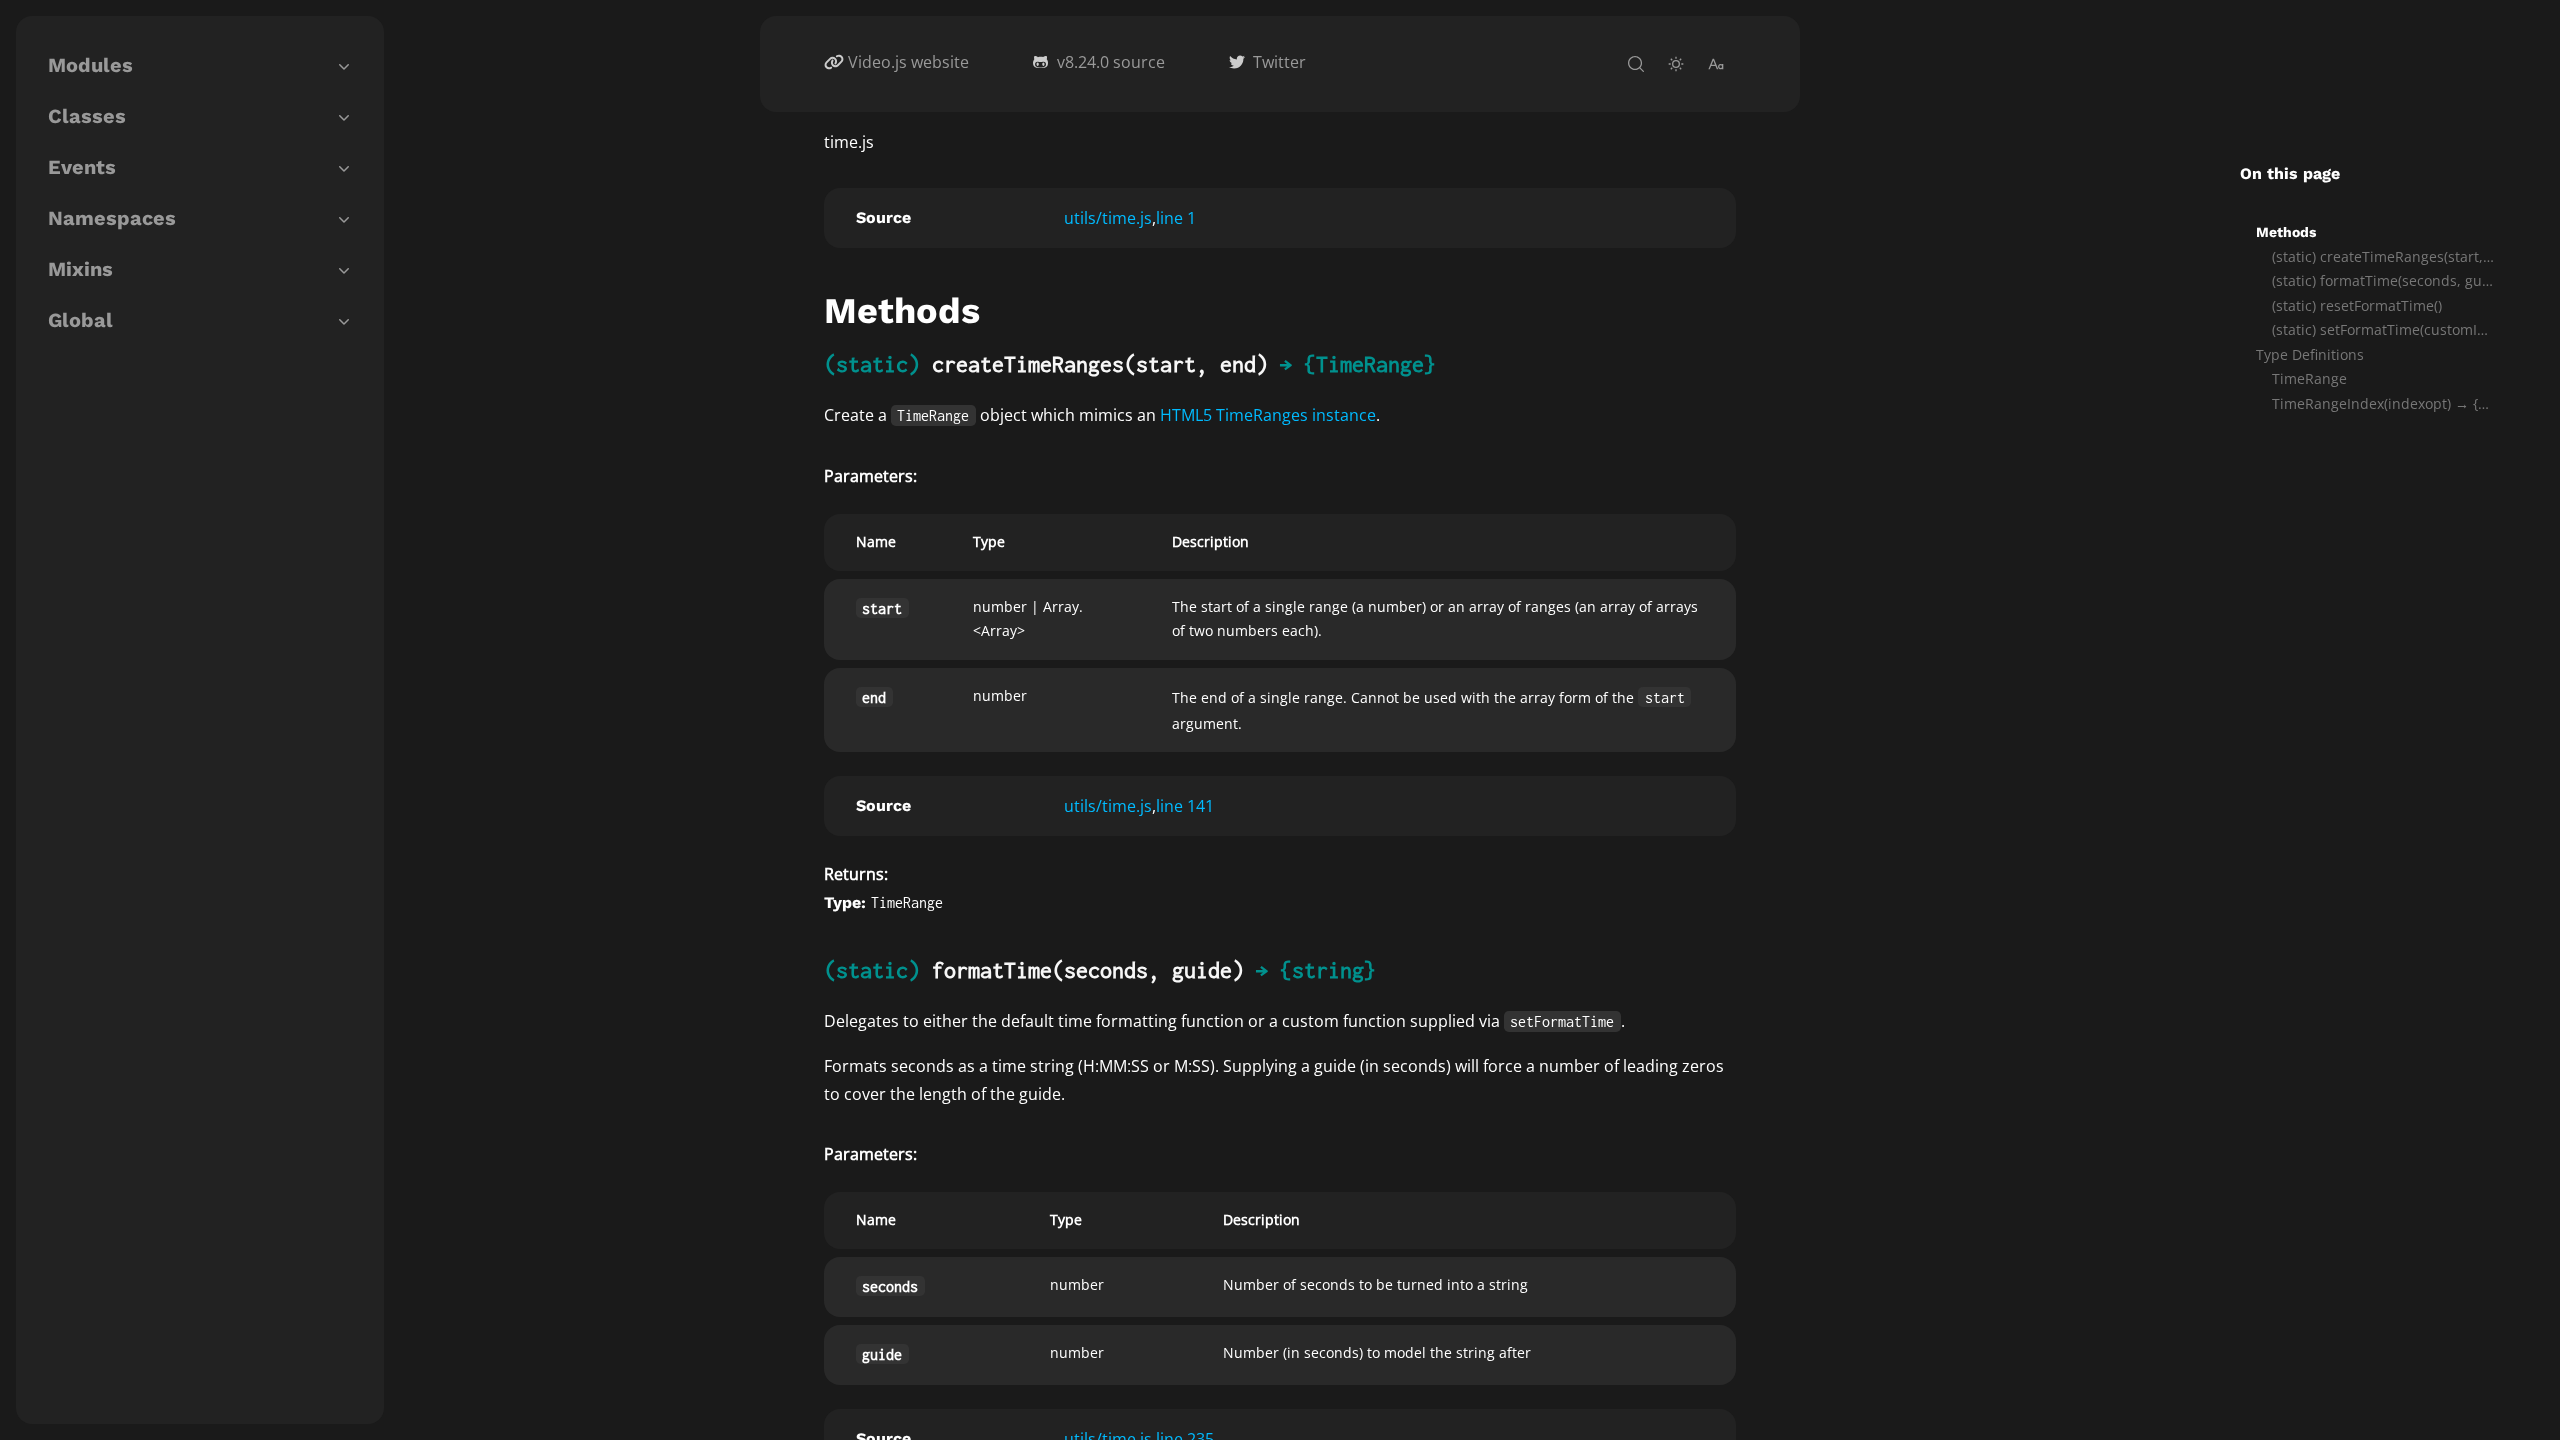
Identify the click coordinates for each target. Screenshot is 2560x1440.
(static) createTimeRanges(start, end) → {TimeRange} (2384, 256)
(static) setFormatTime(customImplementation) (2384, 329)
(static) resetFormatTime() (2357, 305)
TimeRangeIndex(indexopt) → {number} (2384, 403)
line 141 (1185, 806)
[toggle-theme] (1676, 64)
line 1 (1176, 218)
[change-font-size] (1716, 64)
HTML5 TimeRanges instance (1268, 415)
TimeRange (2309, 378)
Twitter (1279, 62)
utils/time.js (1108, 218)
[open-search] (1636, 64)
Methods (2286, 232)
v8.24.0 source (1111, 62)
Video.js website (908, 62)
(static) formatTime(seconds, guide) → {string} (2384, 280)
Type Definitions (2310, 354)
